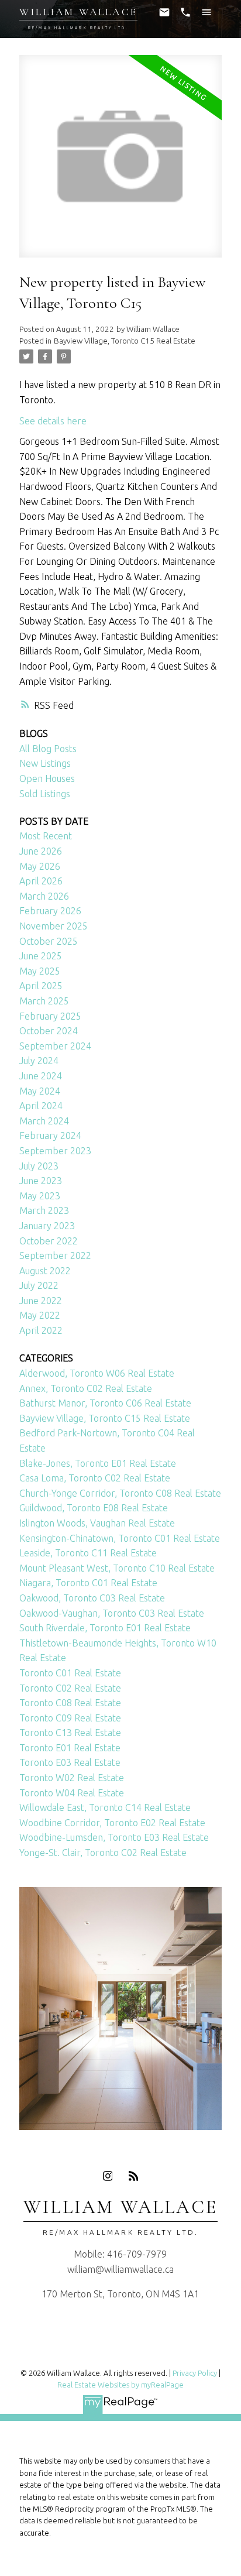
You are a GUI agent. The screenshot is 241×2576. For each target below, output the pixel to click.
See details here (53, 421)
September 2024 (55, 1046)
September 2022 (55, 1256)
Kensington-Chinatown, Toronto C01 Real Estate (120, 1538)
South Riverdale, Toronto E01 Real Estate (105, 1628)
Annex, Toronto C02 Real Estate (86, 1388)
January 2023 (47, 1226)
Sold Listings (45, 794)
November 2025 (54, 926)
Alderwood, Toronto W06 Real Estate (97, 1373)
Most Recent (46, 836)
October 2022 (49, 1241)
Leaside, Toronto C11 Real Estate (88, 1553)
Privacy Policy (195, 2373)
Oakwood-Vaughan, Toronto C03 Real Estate (112, 1613)
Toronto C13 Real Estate (70, 1733)
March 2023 (44, 1210)
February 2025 (50, 1016)
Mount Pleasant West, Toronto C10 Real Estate (117, 1568)
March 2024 (44, 1121)
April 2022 (41, 1330)
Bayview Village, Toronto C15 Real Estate (125, 341)
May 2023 (40, 1196)
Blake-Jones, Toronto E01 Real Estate (98, 1463)
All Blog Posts (48, 749)
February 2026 (50, 911)
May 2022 (40, 1315)
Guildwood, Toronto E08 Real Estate (94, 1508)
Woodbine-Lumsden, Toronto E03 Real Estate (114, 1837)
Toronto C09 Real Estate (70, 1718)
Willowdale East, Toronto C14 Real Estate (105, 1807)
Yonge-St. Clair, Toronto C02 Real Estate (103, 1853)
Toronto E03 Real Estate (70, 1762)
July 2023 (39, 1166)
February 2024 (50, 1136)
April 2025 (41, 986)
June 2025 (41, 956)
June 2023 (41, 1181)
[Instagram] (108, 2176)
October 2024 (49, 1031)
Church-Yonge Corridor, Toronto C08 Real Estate (120, 1493)
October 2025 (49, 941)
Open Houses (47, 778)
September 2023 (55, 1151)
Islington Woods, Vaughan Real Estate (97, 1523)
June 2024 (41, 1076)
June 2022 (41, 1301)
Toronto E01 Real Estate (70, 1748)
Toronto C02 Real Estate (70, 1688)
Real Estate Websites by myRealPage (120, 2385)
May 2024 (40, 1091)
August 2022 (45, 1271)
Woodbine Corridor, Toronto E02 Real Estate (112, 1823)
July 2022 (39, 1285)
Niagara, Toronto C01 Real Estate (88, 1583)
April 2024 (41, 1106)
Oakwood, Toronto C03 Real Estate (92, 1598)
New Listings (45, 763)
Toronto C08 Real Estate (70, 1703)
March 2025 (44, 1001)
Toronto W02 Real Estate (72, 1778)
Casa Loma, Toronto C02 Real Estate (95, 1478)
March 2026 (44, 896)
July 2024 (39, 1061)
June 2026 (41, 851)
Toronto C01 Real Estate (70, 1673)
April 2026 (41, 881)
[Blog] (133, 2176)
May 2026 (40, 866)
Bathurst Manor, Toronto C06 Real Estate (105, 1403)
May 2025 (40, 971)
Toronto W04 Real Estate (72, 1793)
